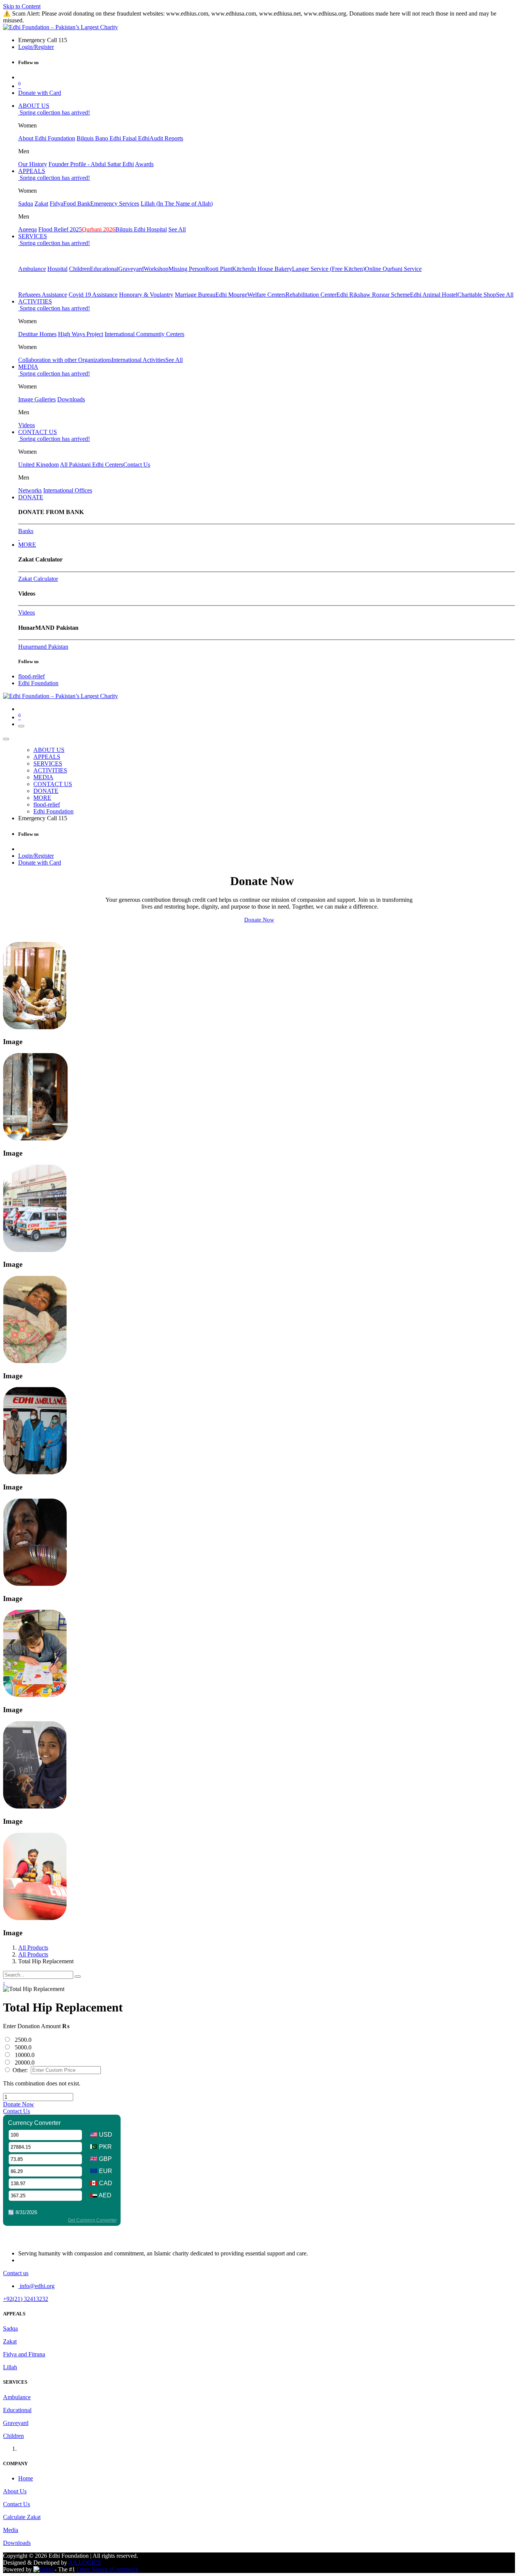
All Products (33, 1948)
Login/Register (36, 47)
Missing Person (187, 269)
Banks (26, 531)
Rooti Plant (219, 269)
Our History (33, 164)
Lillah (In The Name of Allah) (177, 204)
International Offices (68, 490)
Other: (19, 2070)
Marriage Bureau (195, 295)
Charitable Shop (477, 295)
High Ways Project (81, 334)
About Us (15, 2491)
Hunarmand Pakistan (43, 647)
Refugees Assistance (43, 295)
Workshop (156, 269)
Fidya (57, 204)
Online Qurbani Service (393, 269)
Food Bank (77, 204)
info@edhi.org (36, 2286)
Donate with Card (40, 93)
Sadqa (26, 204)
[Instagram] (19, 538)
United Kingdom (38, 465)
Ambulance (32, 269)
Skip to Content (22, 6)
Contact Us (137, 465)
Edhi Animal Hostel (434, 295)
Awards (144, 164)
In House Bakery (272, 269)
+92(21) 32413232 (26, 2299)
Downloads (71, 399)
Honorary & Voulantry (146, 295)
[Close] (6, 739)
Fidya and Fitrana (24, 2354)
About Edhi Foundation (47, 138)
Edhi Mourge (231, 295)
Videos (27, 425)
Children (79, 269)
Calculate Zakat (22, 2517)
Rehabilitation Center (311, 295)
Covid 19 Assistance (93, 295)
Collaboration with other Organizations (65, 360)
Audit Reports (166, 138)
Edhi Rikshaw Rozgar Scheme (373, 295)
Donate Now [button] (19, 2104)
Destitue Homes (37, 334)
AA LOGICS (85, 2563)
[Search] (78, 1977)
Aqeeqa (27, 229)
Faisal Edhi (136, 138)
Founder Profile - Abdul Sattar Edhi (91, 164)
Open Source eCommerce (108, 2569)
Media (11, 2530)
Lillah (10, 2367)
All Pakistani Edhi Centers (92, 465)
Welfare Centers (266, 295)
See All (177, 229)
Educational (104, 269)
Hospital (57, 269)
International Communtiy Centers (144, 334)
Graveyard (131, 269)
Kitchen (242, 269)
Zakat (41, 204)
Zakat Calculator (38, 579)
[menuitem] (34, 106)
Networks (30, 490)
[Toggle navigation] (21, 726)
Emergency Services (115, 204)
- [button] (4, 1982)
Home (26, 2478)
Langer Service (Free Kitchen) (328, 269)
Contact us (16, 2273)
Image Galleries (37, 399)
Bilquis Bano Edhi (100, 138)
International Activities (138, 360)
